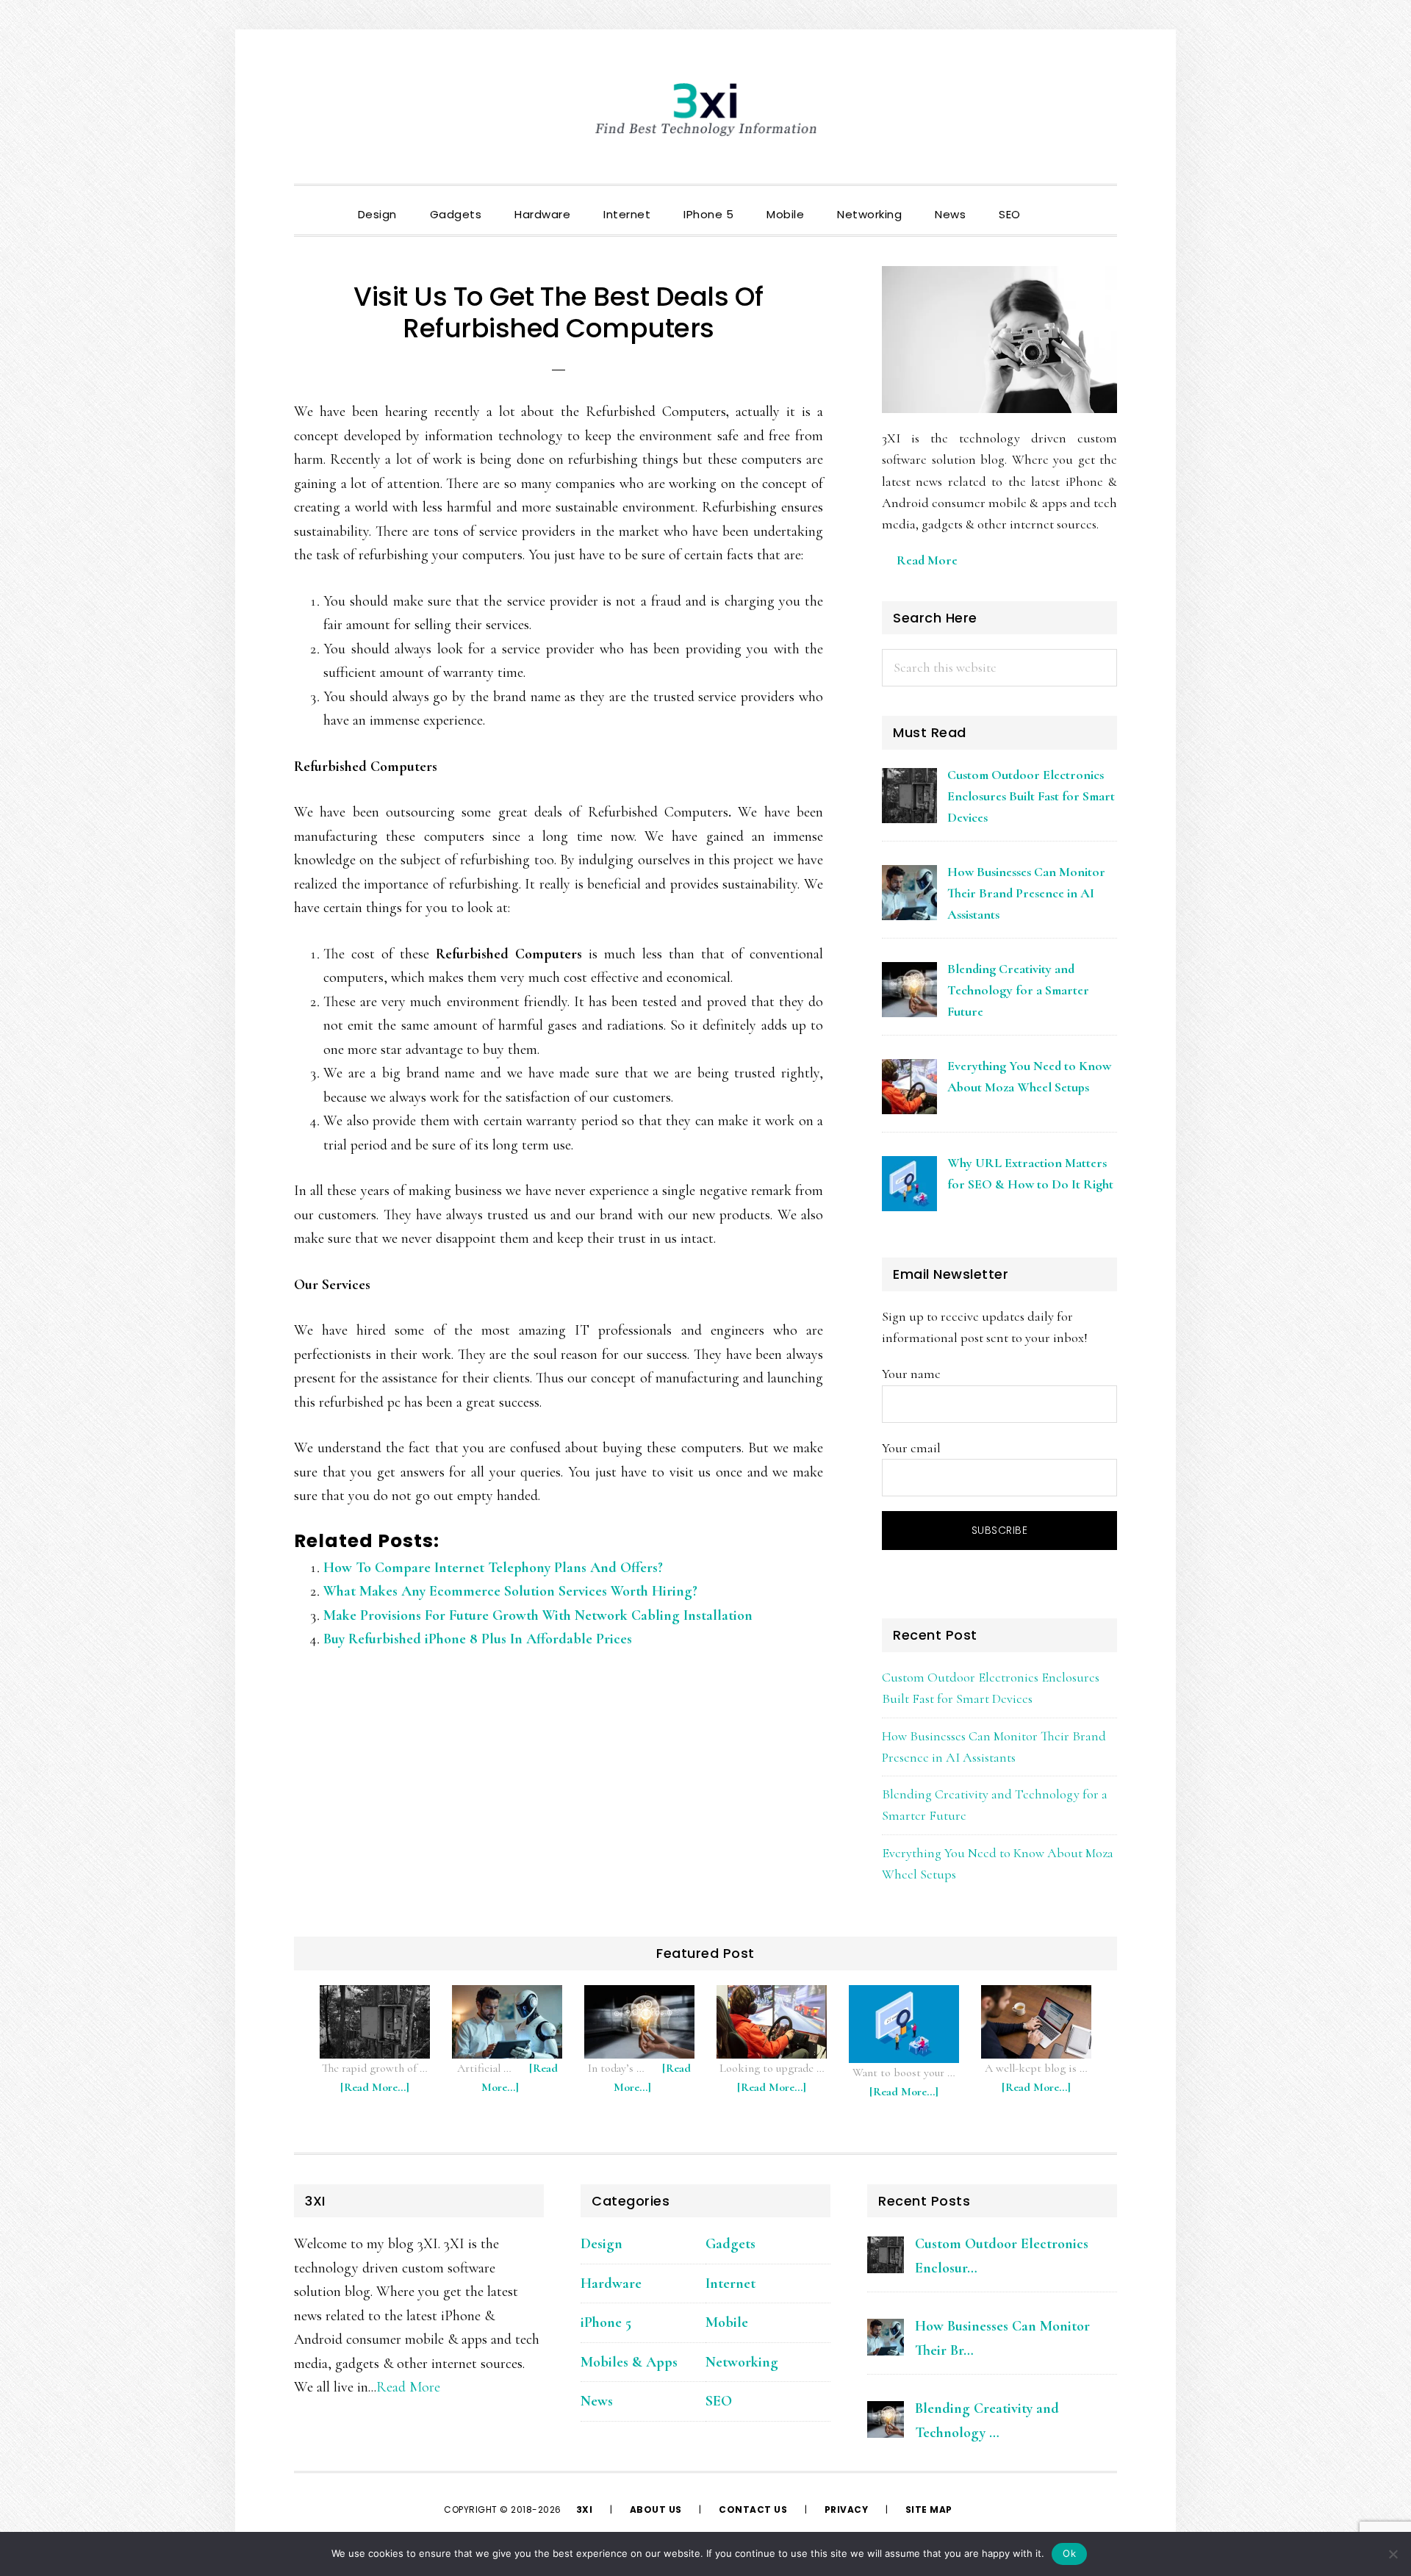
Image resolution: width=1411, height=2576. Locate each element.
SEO (719, 2401)
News (597, 2401)
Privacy (847, 2509)
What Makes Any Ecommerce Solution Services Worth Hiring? (510, 1591)
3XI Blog (705, 110)
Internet (730, 2283)
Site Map (929, 2509)
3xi (586, 2509)
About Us (656, 2509)
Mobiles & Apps (629, 2362)
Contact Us (753, 2509)
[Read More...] (382, 2094)
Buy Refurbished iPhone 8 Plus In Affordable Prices (478, 1639)
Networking (742, 2362)
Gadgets (730, 2244)
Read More (927, 560)
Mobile (727, 2322)
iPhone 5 (606, 2322)
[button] (1054, 202)
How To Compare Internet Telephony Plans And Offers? (493, 1568)
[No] (1393, 2554)
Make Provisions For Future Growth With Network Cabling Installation (538, 1615)
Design (602, 2244)
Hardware (611, 2283)
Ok (1069, 2553)
